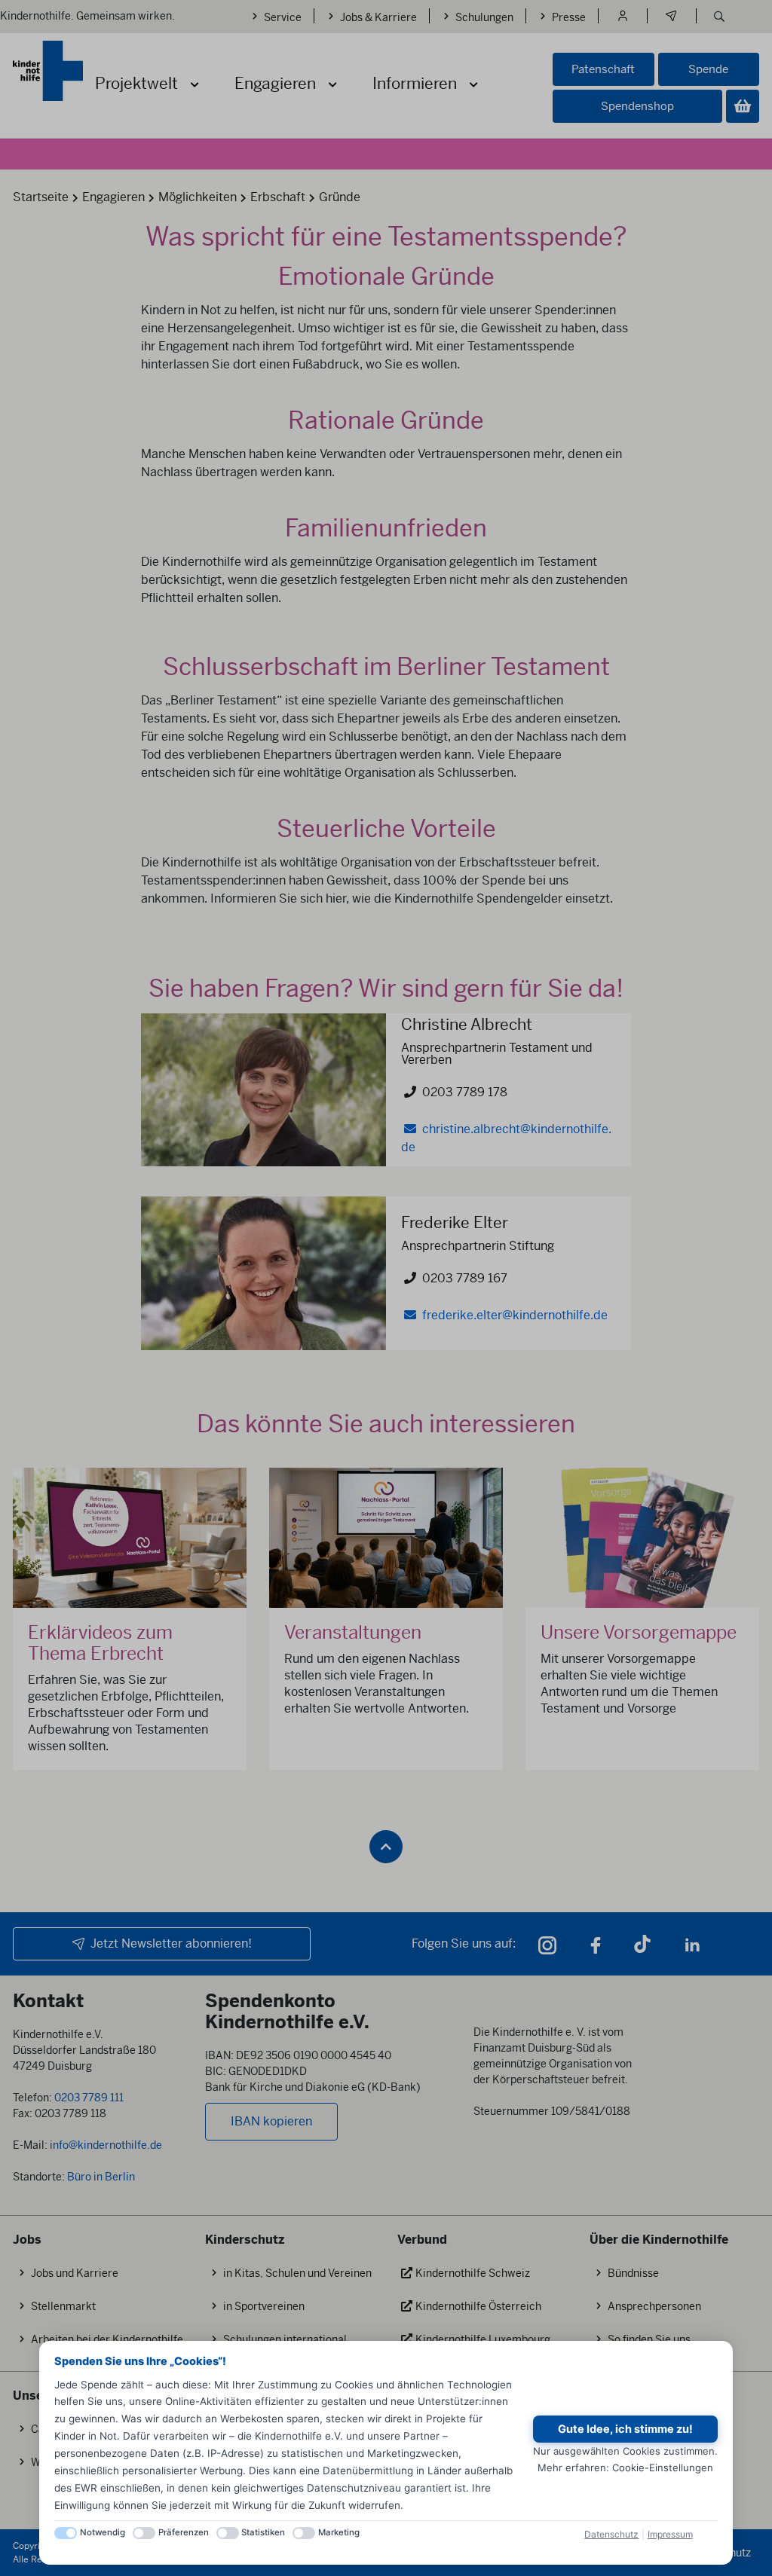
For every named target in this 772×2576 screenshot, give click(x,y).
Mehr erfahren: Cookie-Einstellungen (625, 2468)
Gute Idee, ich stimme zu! (625, 2429)
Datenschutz (611, 2534)
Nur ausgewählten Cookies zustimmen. (625, 2451)
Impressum (670, 2534)
